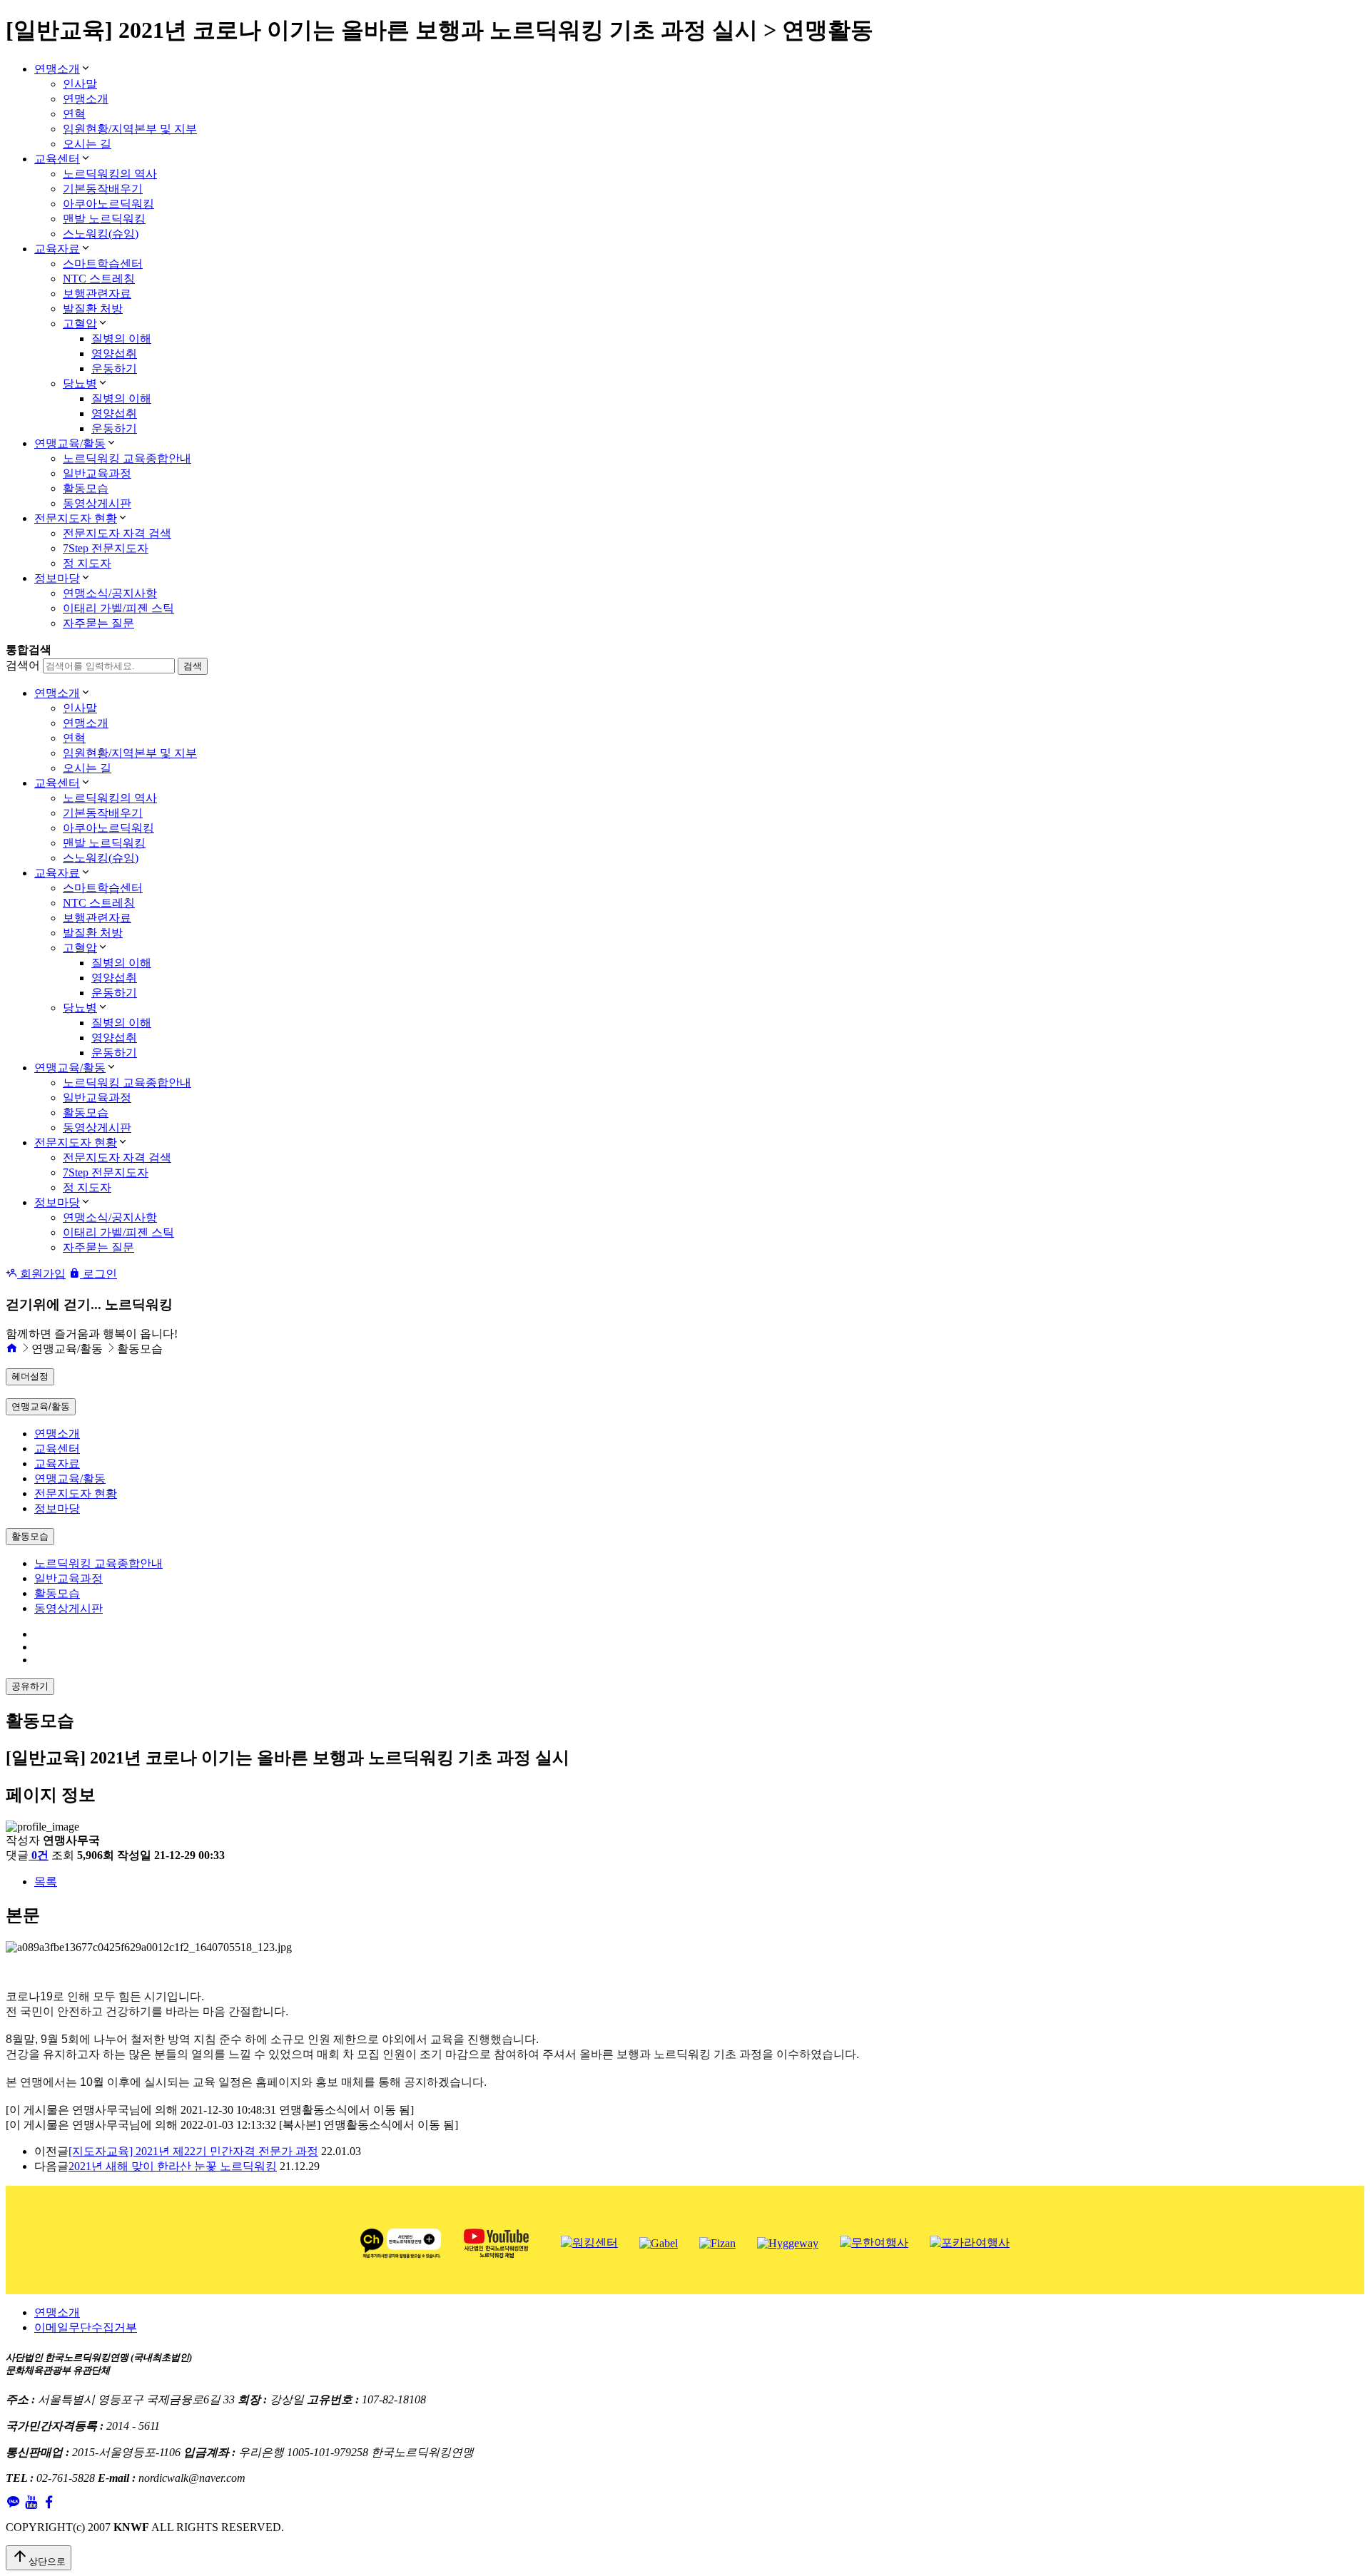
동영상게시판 (97, 503)
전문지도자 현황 (76, 518)
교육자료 (57, 249)
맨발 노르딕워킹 (104, 219)
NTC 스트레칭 (99, 279)
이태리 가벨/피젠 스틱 (118, 608)
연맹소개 (57, 69)
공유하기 (30, 1686)
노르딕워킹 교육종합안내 (127, 458)
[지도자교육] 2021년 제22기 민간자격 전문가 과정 (193, 2151)
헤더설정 (30, 1376)
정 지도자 (87, 563)
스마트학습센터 (103, 264)
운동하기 (114, 368)
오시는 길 (87, 144)
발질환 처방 (93, 309)
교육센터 (57, 159)
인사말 (80, 84)
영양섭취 (114, 353)
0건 (40, 1855)
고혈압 (80, 324)
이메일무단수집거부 (86, 2327)
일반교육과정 (97, 473)
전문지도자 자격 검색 (117, 533)
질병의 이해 (121, 338)
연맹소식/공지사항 (110, 593)
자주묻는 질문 (98, 623)
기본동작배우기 (103, 189)
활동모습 (86, 488)
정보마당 (57, 578)
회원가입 (41, 1274)
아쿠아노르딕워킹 (108, 204)
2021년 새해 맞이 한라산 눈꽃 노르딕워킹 (173, 2166)
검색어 (23, 665)
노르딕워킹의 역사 (110, 174)
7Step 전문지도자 (106, 548)
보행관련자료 (97, 294)
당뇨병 (80, 383)
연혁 (74, 114)
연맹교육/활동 (70, 443)
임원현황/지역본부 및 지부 (130, 129)
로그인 (98, 1274)
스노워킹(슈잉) (101, 234)
